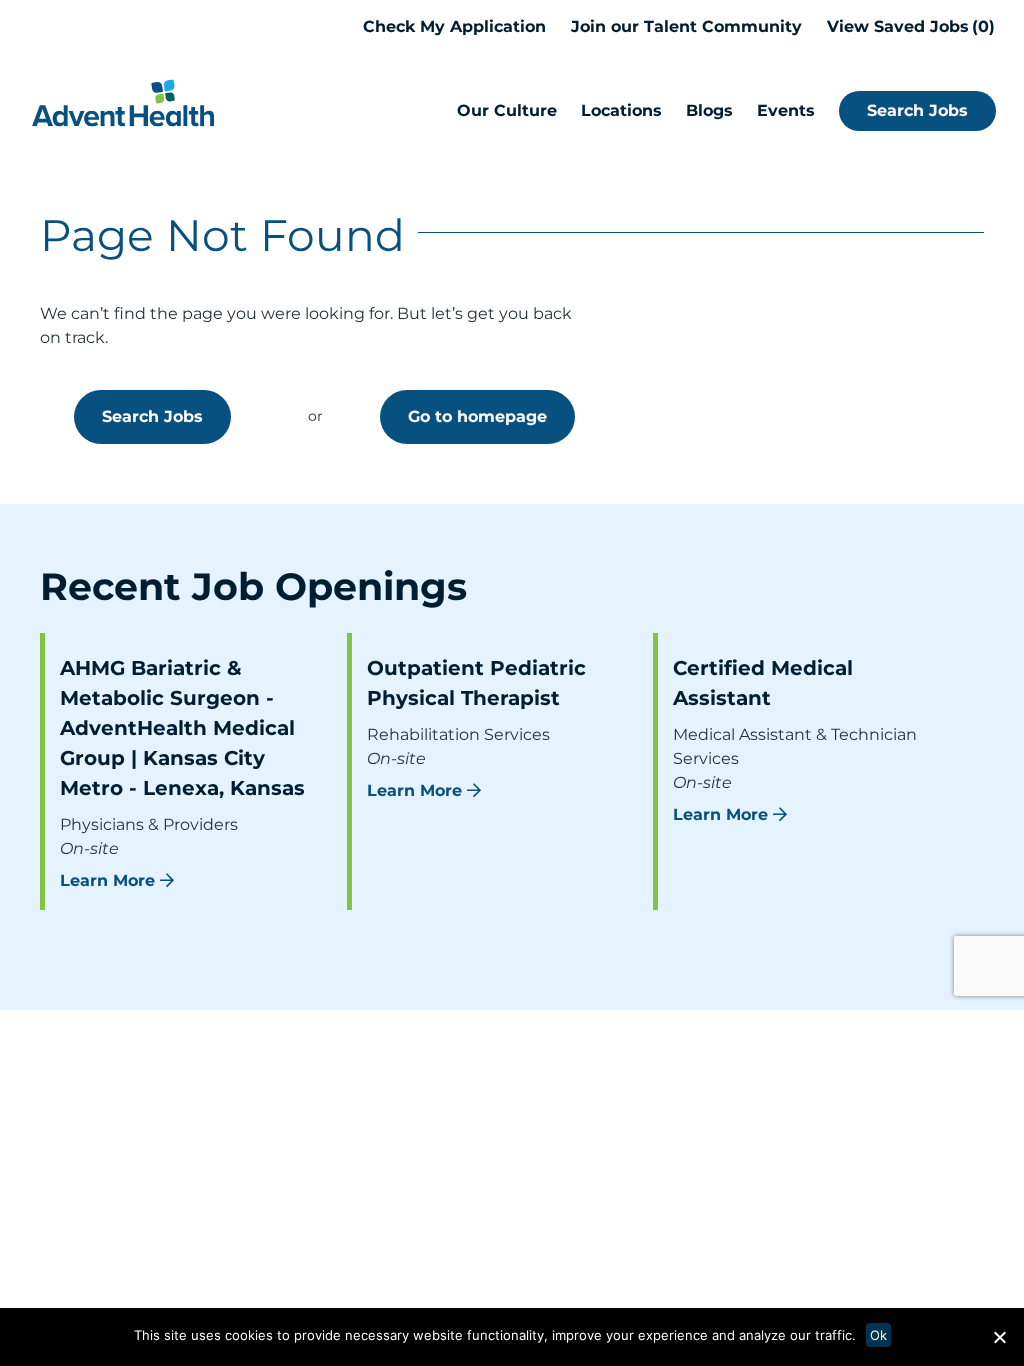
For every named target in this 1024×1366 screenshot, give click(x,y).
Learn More (107, 880)
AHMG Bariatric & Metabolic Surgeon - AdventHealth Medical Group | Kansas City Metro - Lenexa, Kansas (182, 728)
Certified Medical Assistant (763, 683)
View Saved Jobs (908, 26)
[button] (999, 1337)
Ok (878, 1335)
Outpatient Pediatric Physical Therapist (476, 683)
